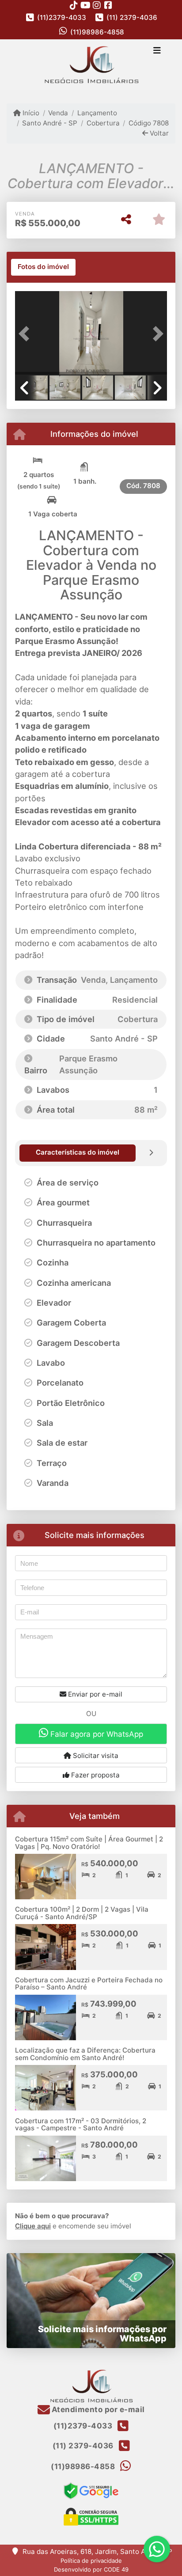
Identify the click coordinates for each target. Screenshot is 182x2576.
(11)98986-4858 (97, 32)
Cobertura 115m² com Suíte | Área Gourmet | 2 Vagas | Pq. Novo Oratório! (89, 1843)
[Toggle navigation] (157, 51)
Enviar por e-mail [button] (94, 1694)
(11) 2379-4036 (132, 17)
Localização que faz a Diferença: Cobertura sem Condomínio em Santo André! (85, 2054)
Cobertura (103, 123)
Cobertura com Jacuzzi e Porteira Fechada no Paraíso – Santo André (89, 1984)
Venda (58, 113)
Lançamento (97, 113)
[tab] (43, 267)
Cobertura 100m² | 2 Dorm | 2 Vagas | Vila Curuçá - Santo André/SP (82, 1913)
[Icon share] (74, 5)
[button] (27, 334)
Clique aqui (33, 2226)
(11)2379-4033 (62, 17)
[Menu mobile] (91, 65)
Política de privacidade (91, 2561)
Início (30, 113)
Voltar (158, 133)
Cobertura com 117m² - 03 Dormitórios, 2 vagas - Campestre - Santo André (81, 2125)
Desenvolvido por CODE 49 (91, 2569)
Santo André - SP (50, 123)
